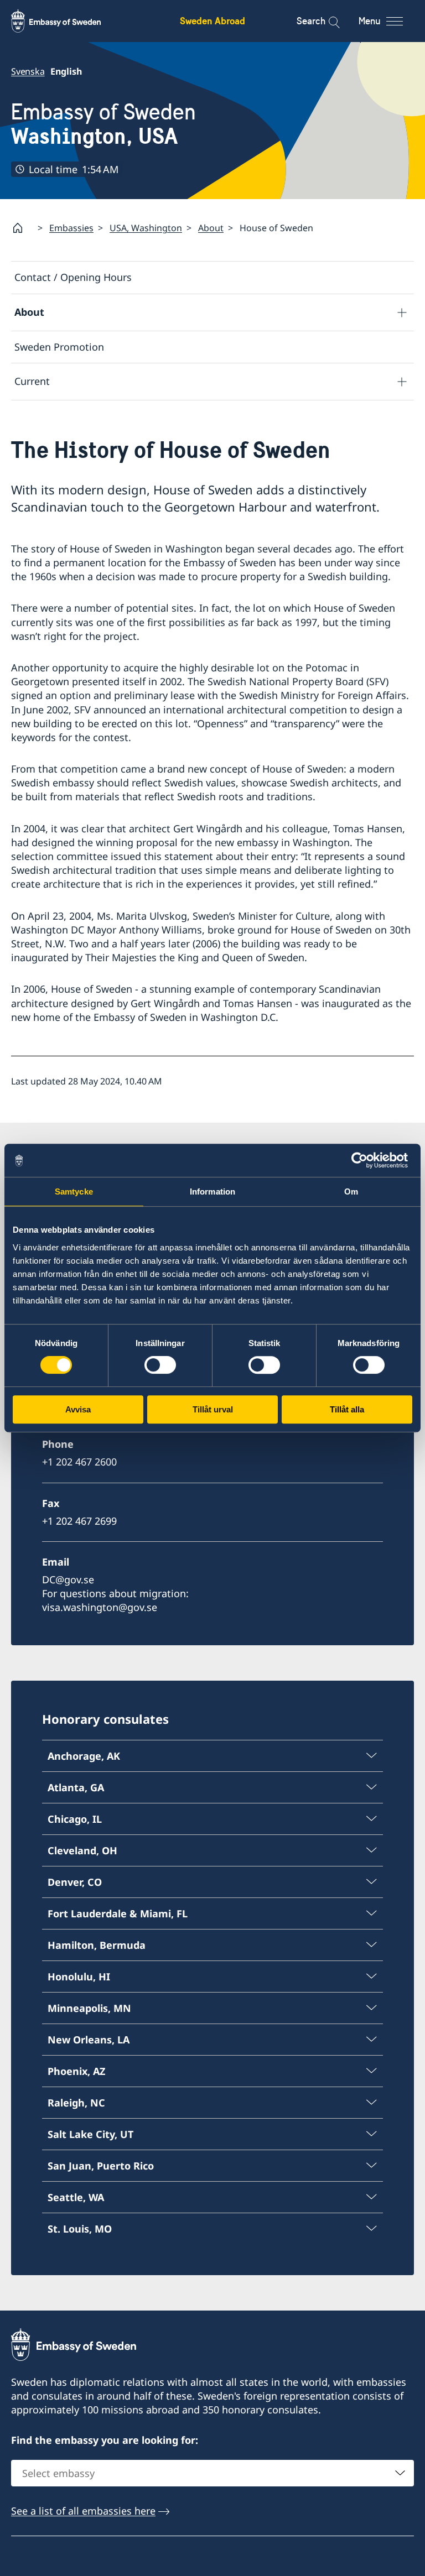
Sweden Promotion (59, 347)
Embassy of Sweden (103, 124)
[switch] (160, 1365)
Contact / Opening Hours (73, 277)
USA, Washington (146, 228)
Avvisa (78, 1409)
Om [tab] (351, 1191)
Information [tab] (212, 1191)
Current (32, 381)
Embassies (71, 228)
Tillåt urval (213, 1409)
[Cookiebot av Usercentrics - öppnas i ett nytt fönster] (364, 1160)
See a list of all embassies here (83, 2511)
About (211, 228)
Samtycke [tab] (74, 1191)
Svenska (28, 71)
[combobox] (212, 2473)
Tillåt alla (347, 1409)
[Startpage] (22, 228)
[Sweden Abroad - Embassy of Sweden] (66, 21)
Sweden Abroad (212, 21)
